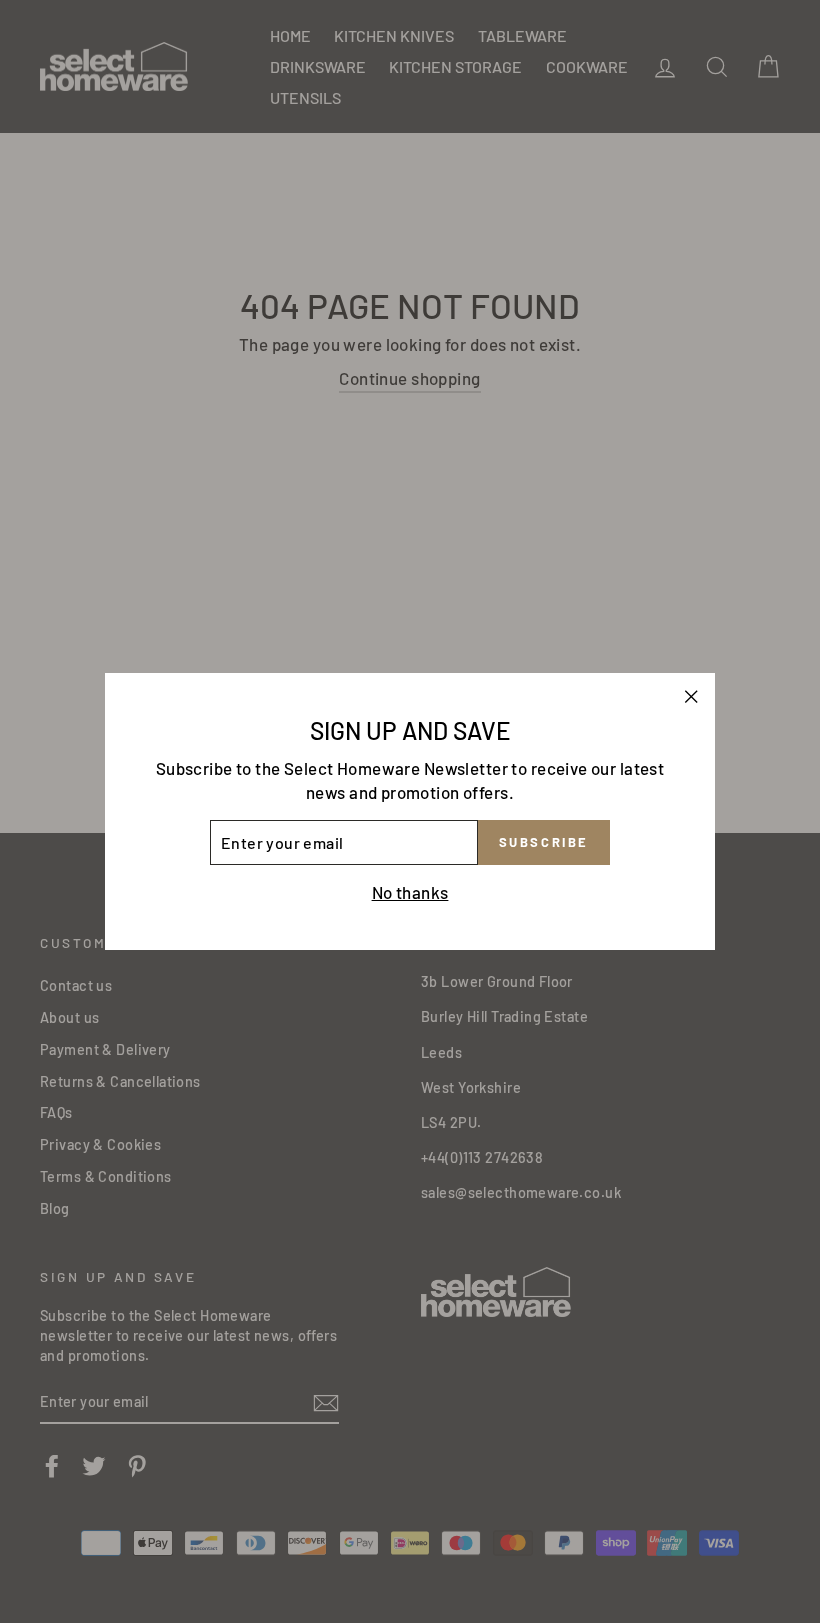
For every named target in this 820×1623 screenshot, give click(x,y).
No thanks (410, 892)
